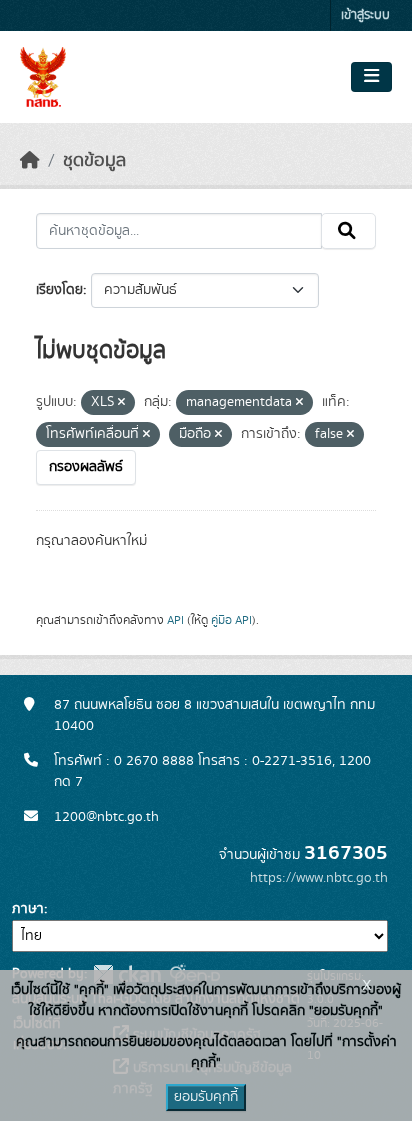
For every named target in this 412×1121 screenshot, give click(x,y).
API (175, 620)
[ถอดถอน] (121, 403)
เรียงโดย (59, 290)
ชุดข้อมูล (94, 161)
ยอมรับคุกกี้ (206, 1097)
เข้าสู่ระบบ (365, 15)
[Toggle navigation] (371, 77)
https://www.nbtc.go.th (319, 878)
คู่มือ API (231, 620)
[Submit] (348, 231)
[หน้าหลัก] (30, 161)
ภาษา (28, 909)
